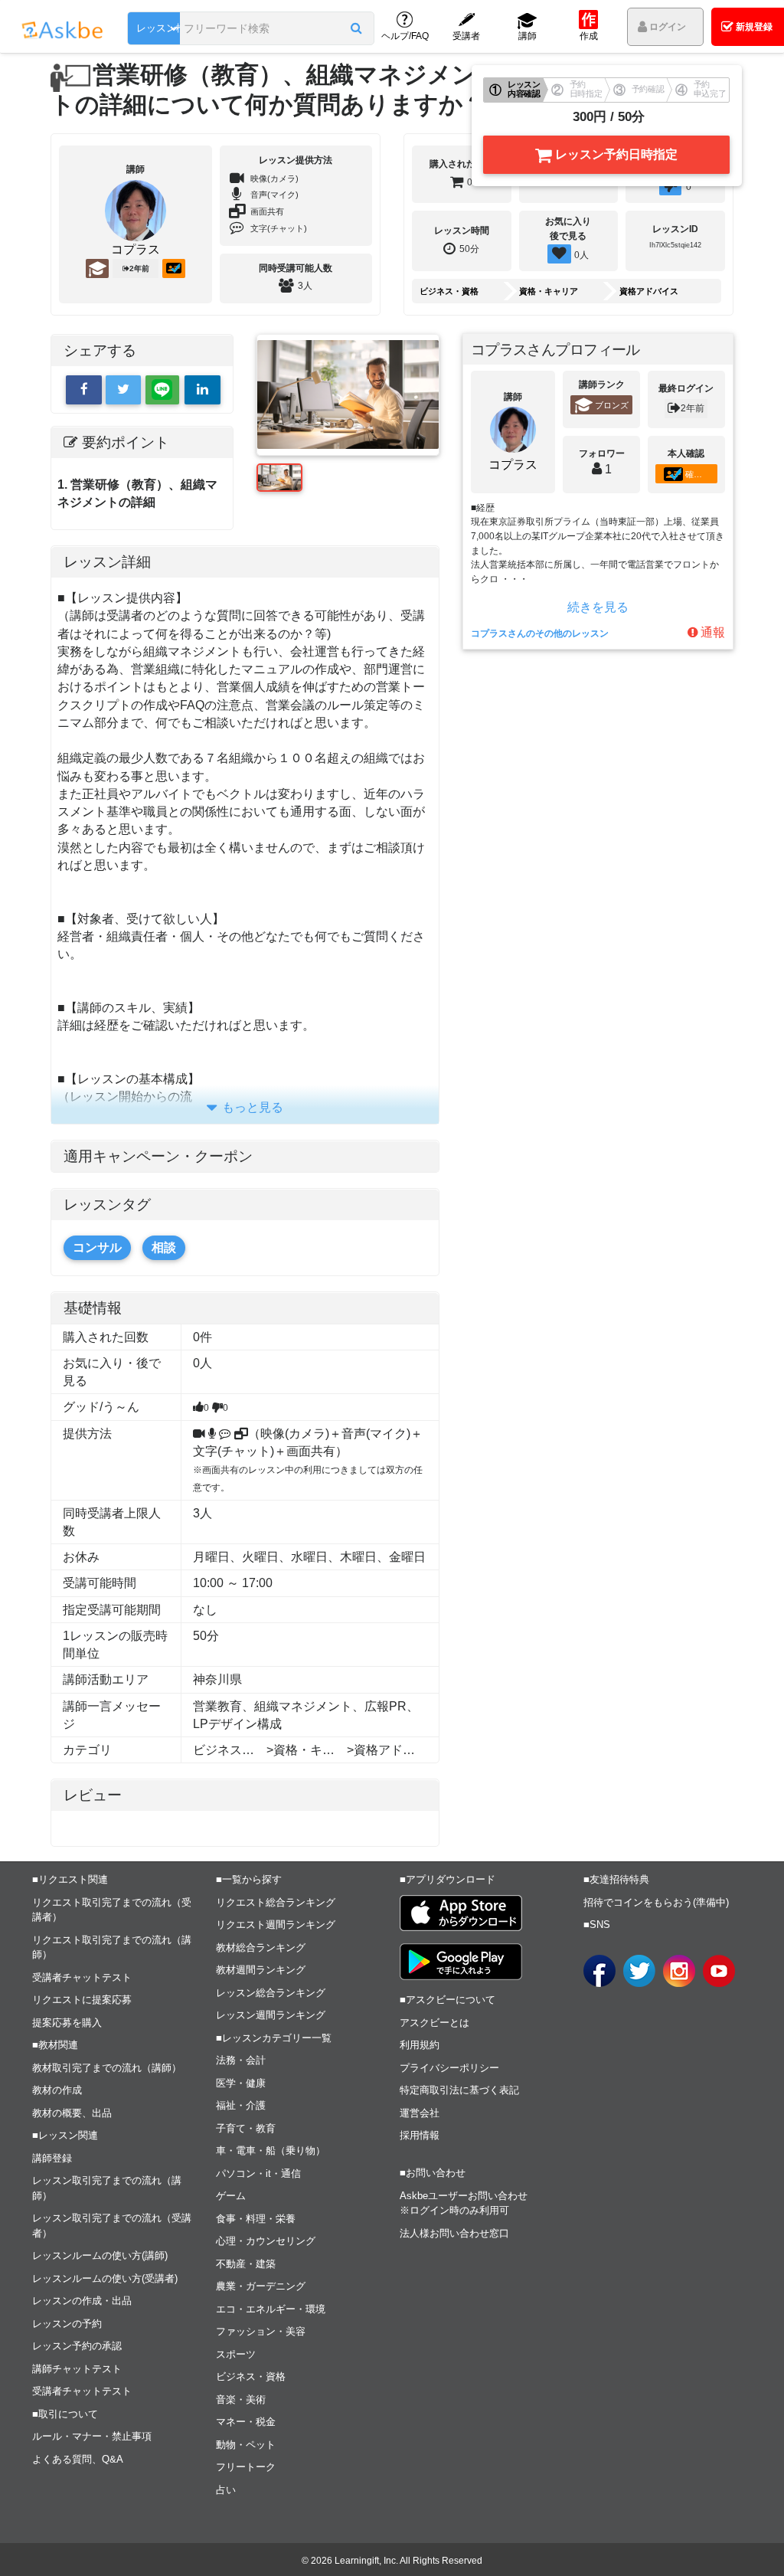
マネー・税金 (246, 2422)
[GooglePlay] (461, 1962)
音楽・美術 (241, 2399)
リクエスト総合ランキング (276, 1902)
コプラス (136, 250)
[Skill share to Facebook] (84, 390)
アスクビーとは (434, 2023)
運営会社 (420, 2113)
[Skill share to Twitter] (124, 390)
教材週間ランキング (261, 1970)
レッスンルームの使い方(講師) (100, 2255)
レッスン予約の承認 (77, 2346)
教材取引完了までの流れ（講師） (107, 2068)
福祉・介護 (241, 2105)
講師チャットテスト (77, 2369)
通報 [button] (711, 632)
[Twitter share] (639, 1971)
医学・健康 (241, 2083)
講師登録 (52, 2158)
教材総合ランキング (261, 1948)
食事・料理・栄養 (256, 2219)
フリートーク (246, 2467)
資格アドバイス (649, 291)
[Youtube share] (719, 1971)
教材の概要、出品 (72, 2113)
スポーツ (236, 2354)
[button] (356, 28)
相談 (164, 1247)
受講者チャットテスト (82, 1977)
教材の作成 (57, 2090)
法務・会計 (241, 2060)
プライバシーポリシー (449, 2068)
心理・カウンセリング (266, 2241)
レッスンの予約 (67, 2324)
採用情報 (420, 2135)
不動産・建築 (246, 2264)
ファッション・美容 (261, 2331)
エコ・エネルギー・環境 (271, 2309)
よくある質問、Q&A (78, 2459)
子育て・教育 (246, 2128)
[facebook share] (599, 1971)
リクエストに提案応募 (82, 2000)
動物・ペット (246, 2445)
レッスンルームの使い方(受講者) (105, 2278)
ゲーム (231, 2196)
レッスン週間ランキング (271, 2015)
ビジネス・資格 (449, 291)
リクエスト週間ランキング (276, 1925)
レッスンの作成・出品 (82, 2301)
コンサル (97, 1247)
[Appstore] (461, 1913)
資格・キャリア (549, 291)
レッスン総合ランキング (271, 1993)
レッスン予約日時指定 (615, 154)
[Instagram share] (679, 1971)
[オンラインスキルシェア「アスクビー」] (203, 390)
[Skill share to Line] (162, 390)
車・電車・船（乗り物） (271, 2150)
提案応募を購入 (67, 2023)
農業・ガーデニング (261, 2286)
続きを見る (598, 607)
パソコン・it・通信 (258, 2173)
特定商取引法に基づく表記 (459, 2090)
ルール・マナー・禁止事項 (92, 2436)
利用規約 (420, 2045)
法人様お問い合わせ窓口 (454, 2233)
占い (226, 2490)
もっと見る (253, 1107)
